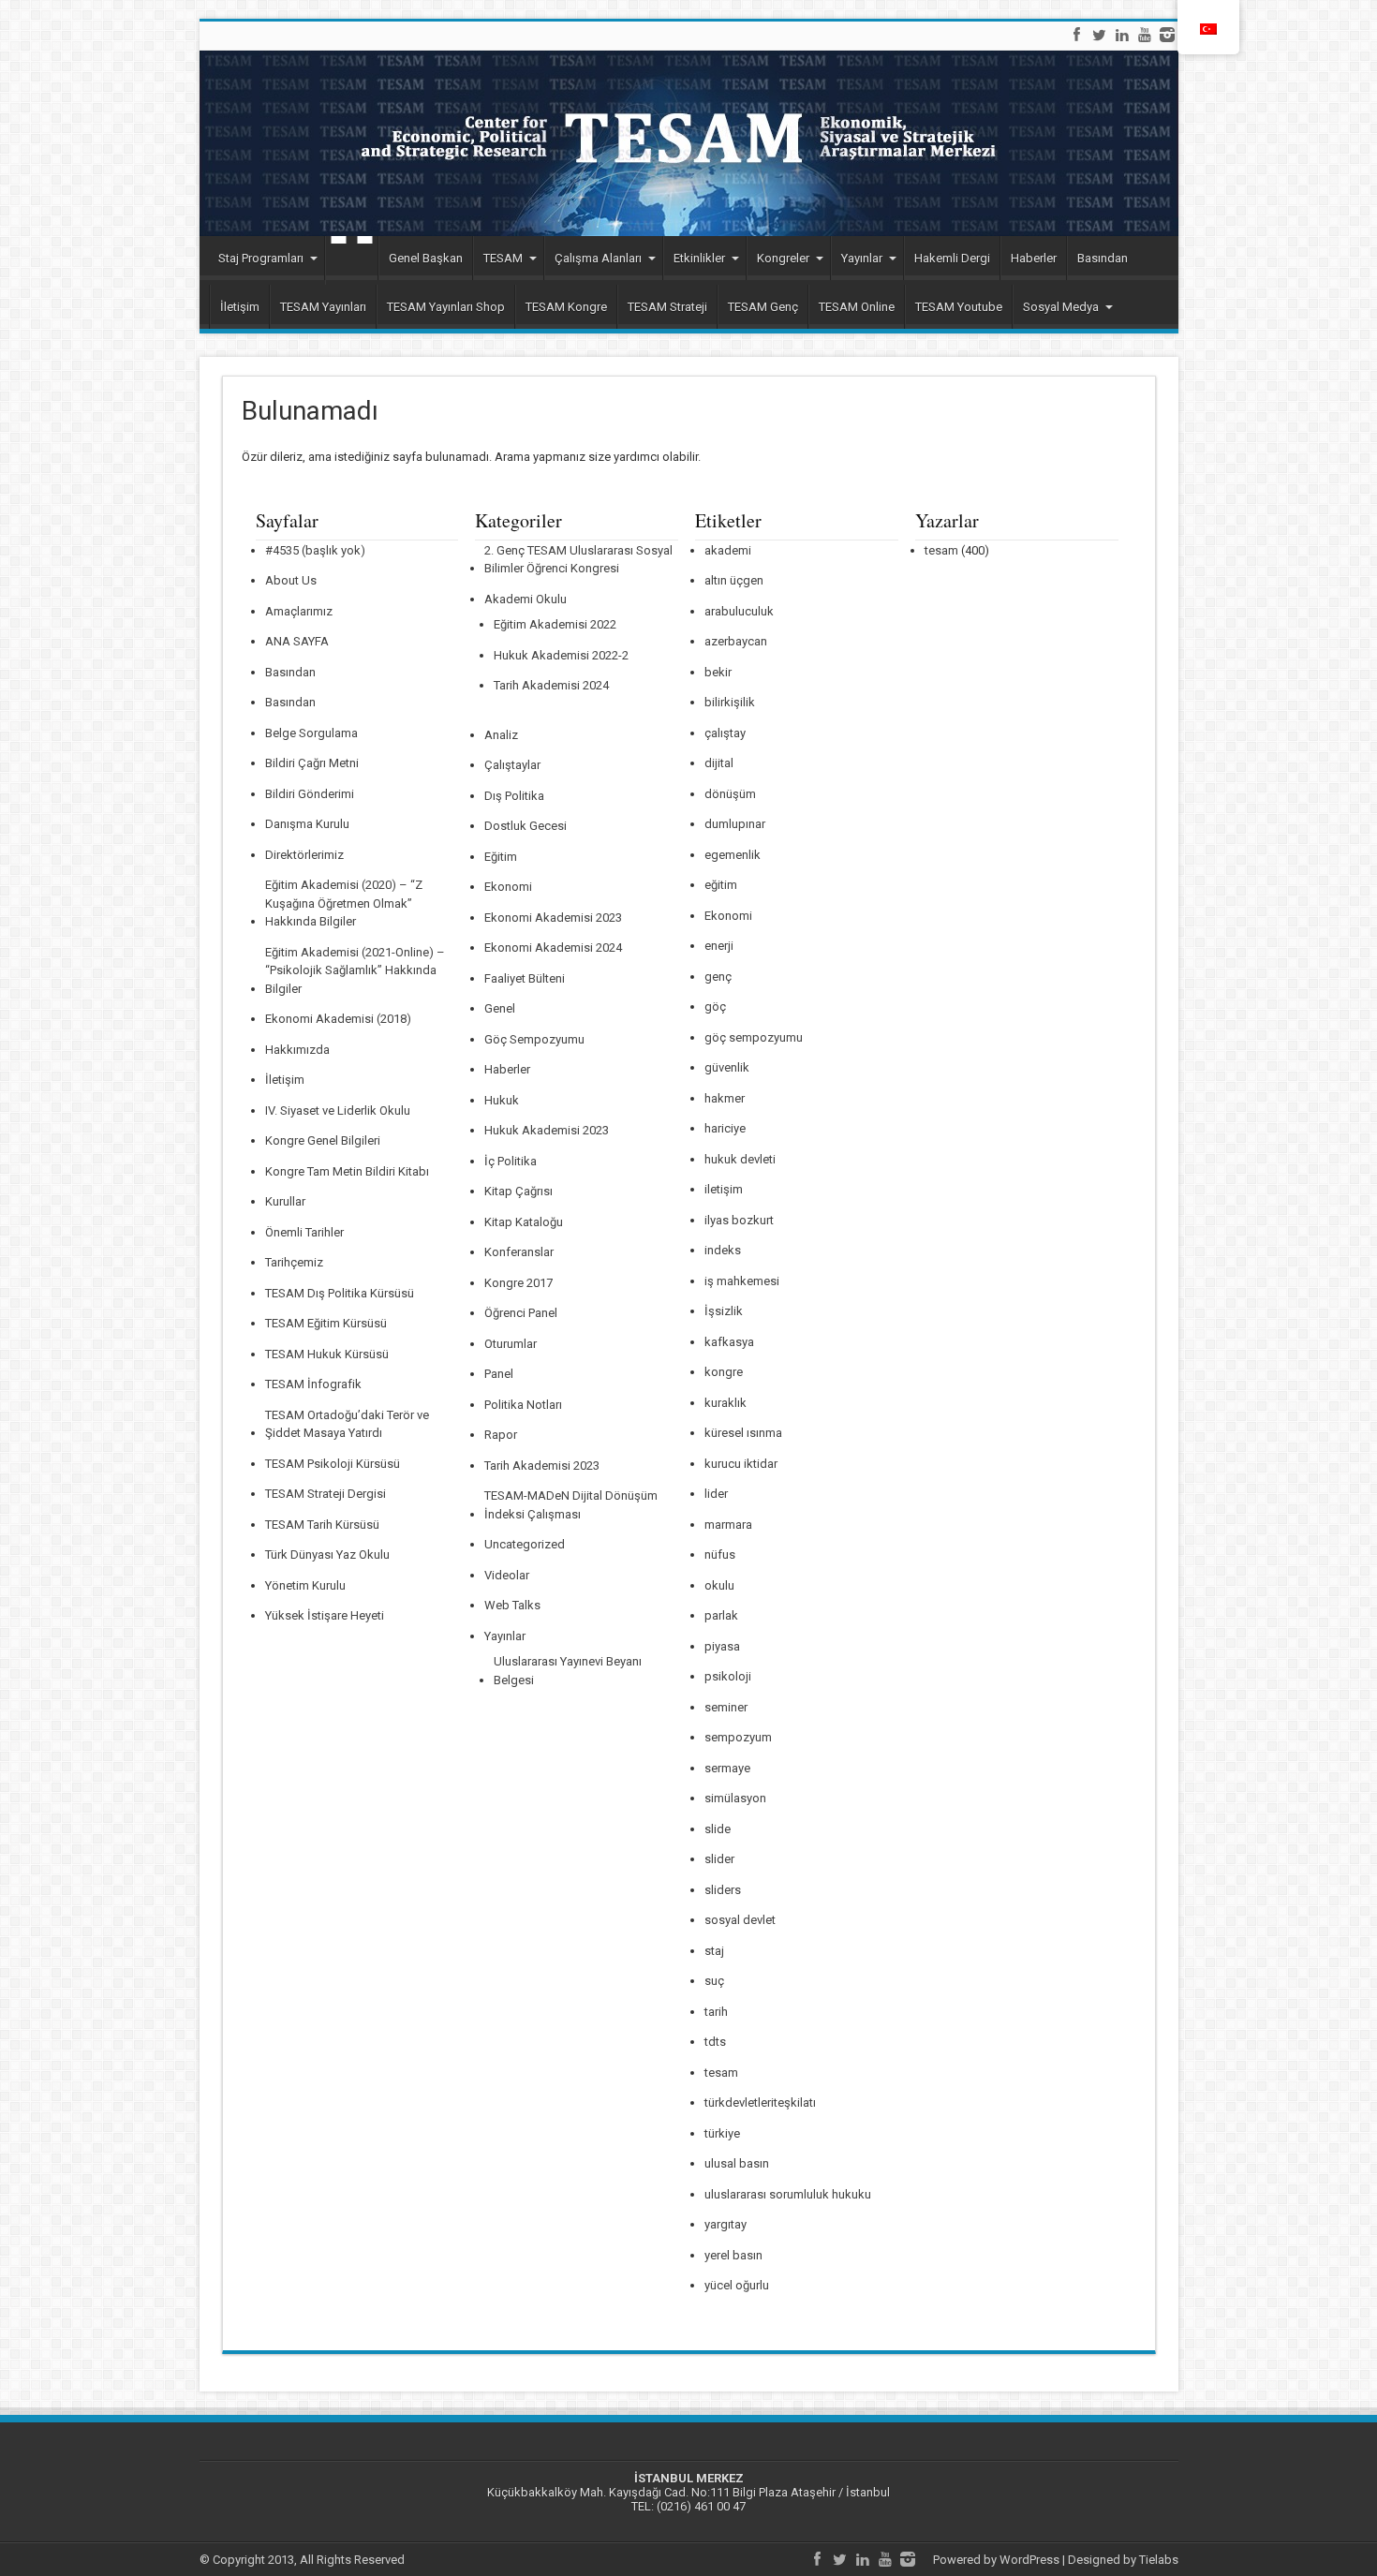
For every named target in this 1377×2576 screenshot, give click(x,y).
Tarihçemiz (294, 1262)
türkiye (722, 2133)
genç (718, 977)
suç (714, 1981)
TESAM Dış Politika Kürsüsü (340, 1293)
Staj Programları (261, 258)
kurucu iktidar (741, 1464)
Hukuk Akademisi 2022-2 (561, 655)
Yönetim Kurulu (305, 1585)
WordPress (1029, 2560)
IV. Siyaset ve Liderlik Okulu (338, 1110)
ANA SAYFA (297, 641)
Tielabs (1159, 2560)
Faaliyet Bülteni (525, 978)
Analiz (501, 735)
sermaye (727, 1768)
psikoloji (728, 1676)
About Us (291, 580)
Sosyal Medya (1061, 307)
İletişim (240, 307)
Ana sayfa (351, 260)
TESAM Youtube (959, 307)
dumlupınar (735, 824)
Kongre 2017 (518, 1283)
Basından (1103, 258)
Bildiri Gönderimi (310, 794)
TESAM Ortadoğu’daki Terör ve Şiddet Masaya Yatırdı (347, 1424)
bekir (718, 672)
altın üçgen (734, 580)
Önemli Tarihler (304, 1232)
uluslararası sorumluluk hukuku (788, 2194)
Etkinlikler (699, 258)
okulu (719, 1585)
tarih (716, 2012)
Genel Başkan (426, 258)
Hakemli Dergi (952, 258)
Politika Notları (523, 1405)
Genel (500, 1008)
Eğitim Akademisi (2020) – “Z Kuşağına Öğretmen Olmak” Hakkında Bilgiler (344, 903)
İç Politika (511, 1161)
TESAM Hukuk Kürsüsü (327, 1354)
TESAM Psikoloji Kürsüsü (333, 1464)
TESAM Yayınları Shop (446, 307)
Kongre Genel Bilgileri (323, 1140)
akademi (728, 550)
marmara (728, 1525)
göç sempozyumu (754, 1037)
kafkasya (729, 1342)
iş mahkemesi (742, 1281)
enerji (719, 946)
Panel (499, 1374)
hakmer (725, 1098)
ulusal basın (737, 2163)
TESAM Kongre (566, 307)
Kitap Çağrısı (518, 1191)
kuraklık (726, 1403)
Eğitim (501, 857)
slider (719, 1859)
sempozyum (738, 1737)
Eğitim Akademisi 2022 (555, 624)
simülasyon (735, 1798)
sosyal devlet (740, 1920)
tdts (715, 2042)
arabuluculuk (739, 611)
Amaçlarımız (299, 611)
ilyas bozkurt (739, 1220)
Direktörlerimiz (304, 855)
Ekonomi (508, 887)
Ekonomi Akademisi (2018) (338, 1019)
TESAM (503, 258)
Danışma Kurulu (307, 824)
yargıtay (726, 2224)
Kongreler (783, 258)
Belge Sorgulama (311, 733)
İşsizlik (724, 1311)
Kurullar (285, 1201)
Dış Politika (514, 796)
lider (716, 1494)
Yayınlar (862, 258)
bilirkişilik (730, 702)
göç (715, 1007)
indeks (723, 1250)
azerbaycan (736, 641)
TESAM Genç (763, 307)
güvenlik (727, 1067)
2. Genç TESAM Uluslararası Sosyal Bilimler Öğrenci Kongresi (578, 560)
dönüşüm (730, 794)
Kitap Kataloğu (524, 1222)
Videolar (507, 1575)
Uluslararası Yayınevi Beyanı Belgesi (568, 1671)
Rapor (501, 1435)
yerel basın (733, 2255)
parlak (721, 1615)
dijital (719, 763)
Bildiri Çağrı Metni (312, 763)
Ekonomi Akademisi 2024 (553, 947)
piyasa (722, 1646)
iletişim (724, 1189)
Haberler (1034, 258)
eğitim (721, 885)
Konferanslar (519, 1252)
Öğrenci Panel (521, 1313)
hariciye (725, 1128)
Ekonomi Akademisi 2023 (553, 918)
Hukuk (502, 1100)
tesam (721, 2073)
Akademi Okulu (526, 599)
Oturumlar (511, 1344)
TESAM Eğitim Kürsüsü (326, 1323)
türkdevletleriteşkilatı (760, 2102)
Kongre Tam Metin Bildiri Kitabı (347, 1171)
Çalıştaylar (512, 765)
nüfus (720, 1554)
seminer (726, 1707)
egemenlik (733, 855)
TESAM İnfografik (313, 1384)
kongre (724, 1372)
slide (718, 1829)
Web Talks (512, 1605)
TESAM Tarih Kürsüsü (322, 1525)
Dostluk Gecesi (526, 826)
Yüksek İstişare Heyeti (325, 1615)
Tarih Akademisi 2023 (542, 1466)
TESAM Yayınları (323, 307)
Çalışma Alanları (598, 258)
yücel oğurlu (737, 2285)
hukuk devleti (740, 1159)
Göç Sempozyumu (534, 1039)
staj (714, 1951)
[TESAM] (689, 143)
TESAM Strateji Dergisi (326, 1494)
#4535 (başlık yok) (315, 550)
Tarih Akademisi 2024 (551, 685)
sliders (723, 1890)
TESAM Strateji (667, 307)
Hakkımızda (297, 1050)
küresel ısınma (743, 1433)
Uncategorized (525, 1544)
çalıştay (725, 733)
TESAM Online (857, 307)
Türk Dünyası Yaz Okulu (327, 1554)
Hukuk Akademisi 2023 (547, 1130)
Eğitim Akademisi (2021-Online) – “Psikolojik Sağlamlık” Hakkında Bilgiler (355, 970)
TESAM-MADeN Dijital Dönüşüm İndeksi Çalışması (571, 1505)
